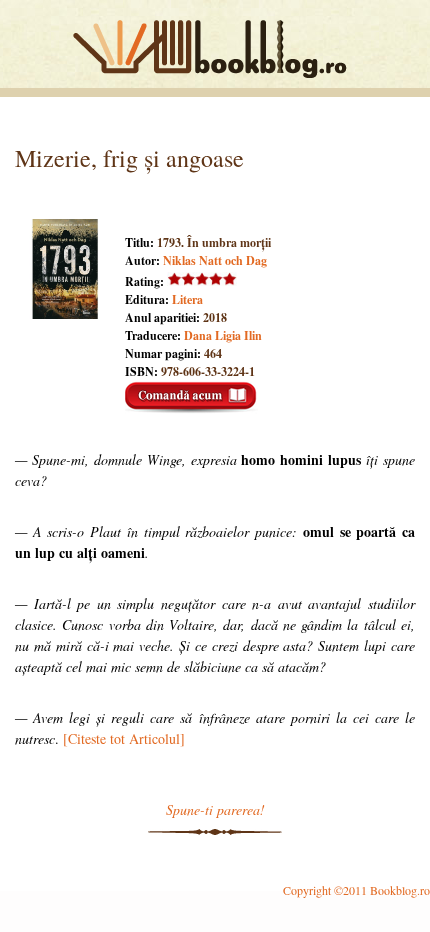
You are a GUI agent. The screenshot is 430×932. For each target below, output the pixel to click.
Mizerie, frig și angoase (129, 158)
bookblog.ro (215, 49)
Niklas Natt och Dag (215, 260)
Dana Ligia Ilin (223, 335)
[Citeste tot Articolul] (124, 738)
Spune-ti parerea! (215, 809)
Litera (187, 299)
